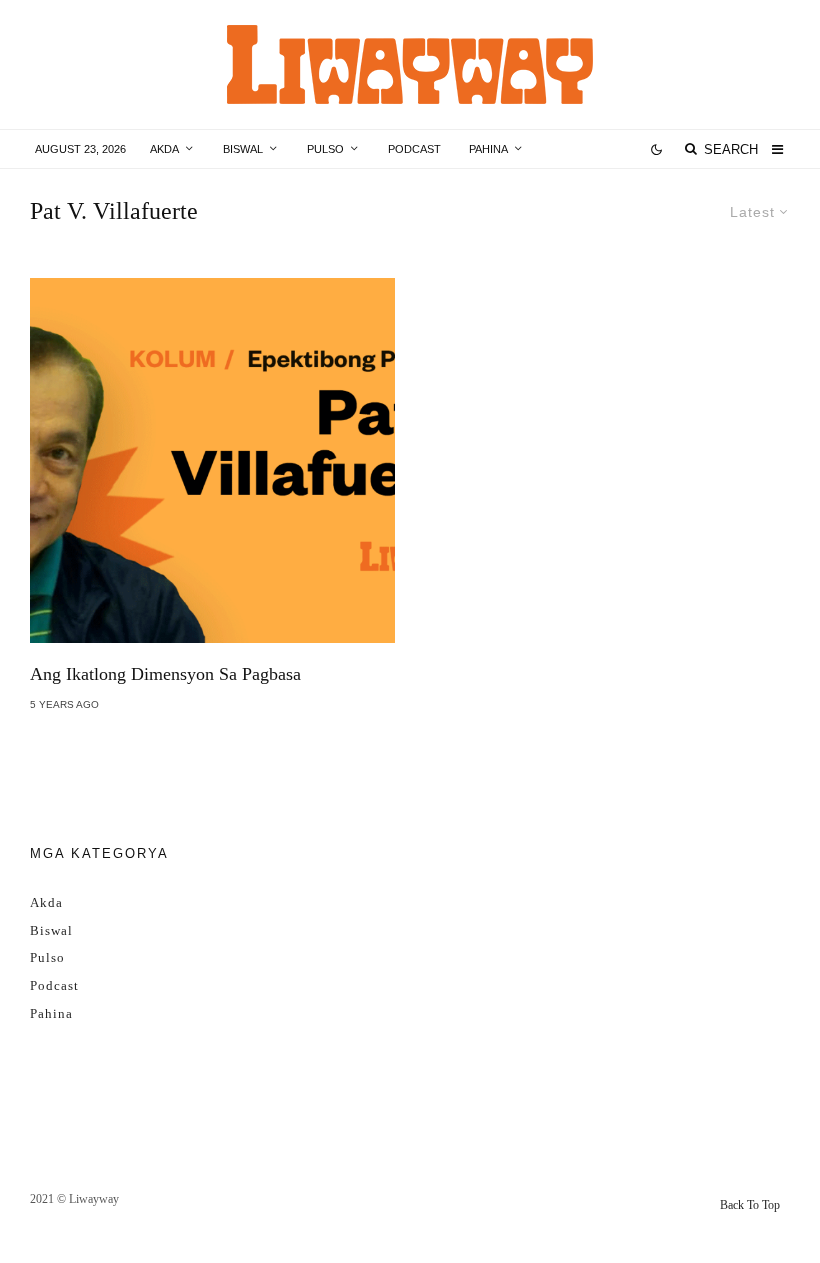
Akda (164, 149)
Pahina (488, 149)
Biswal (243, 149)
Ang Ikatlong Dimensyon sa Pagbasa (165, 674)
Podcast (414, 149)
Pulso (325, 149)
